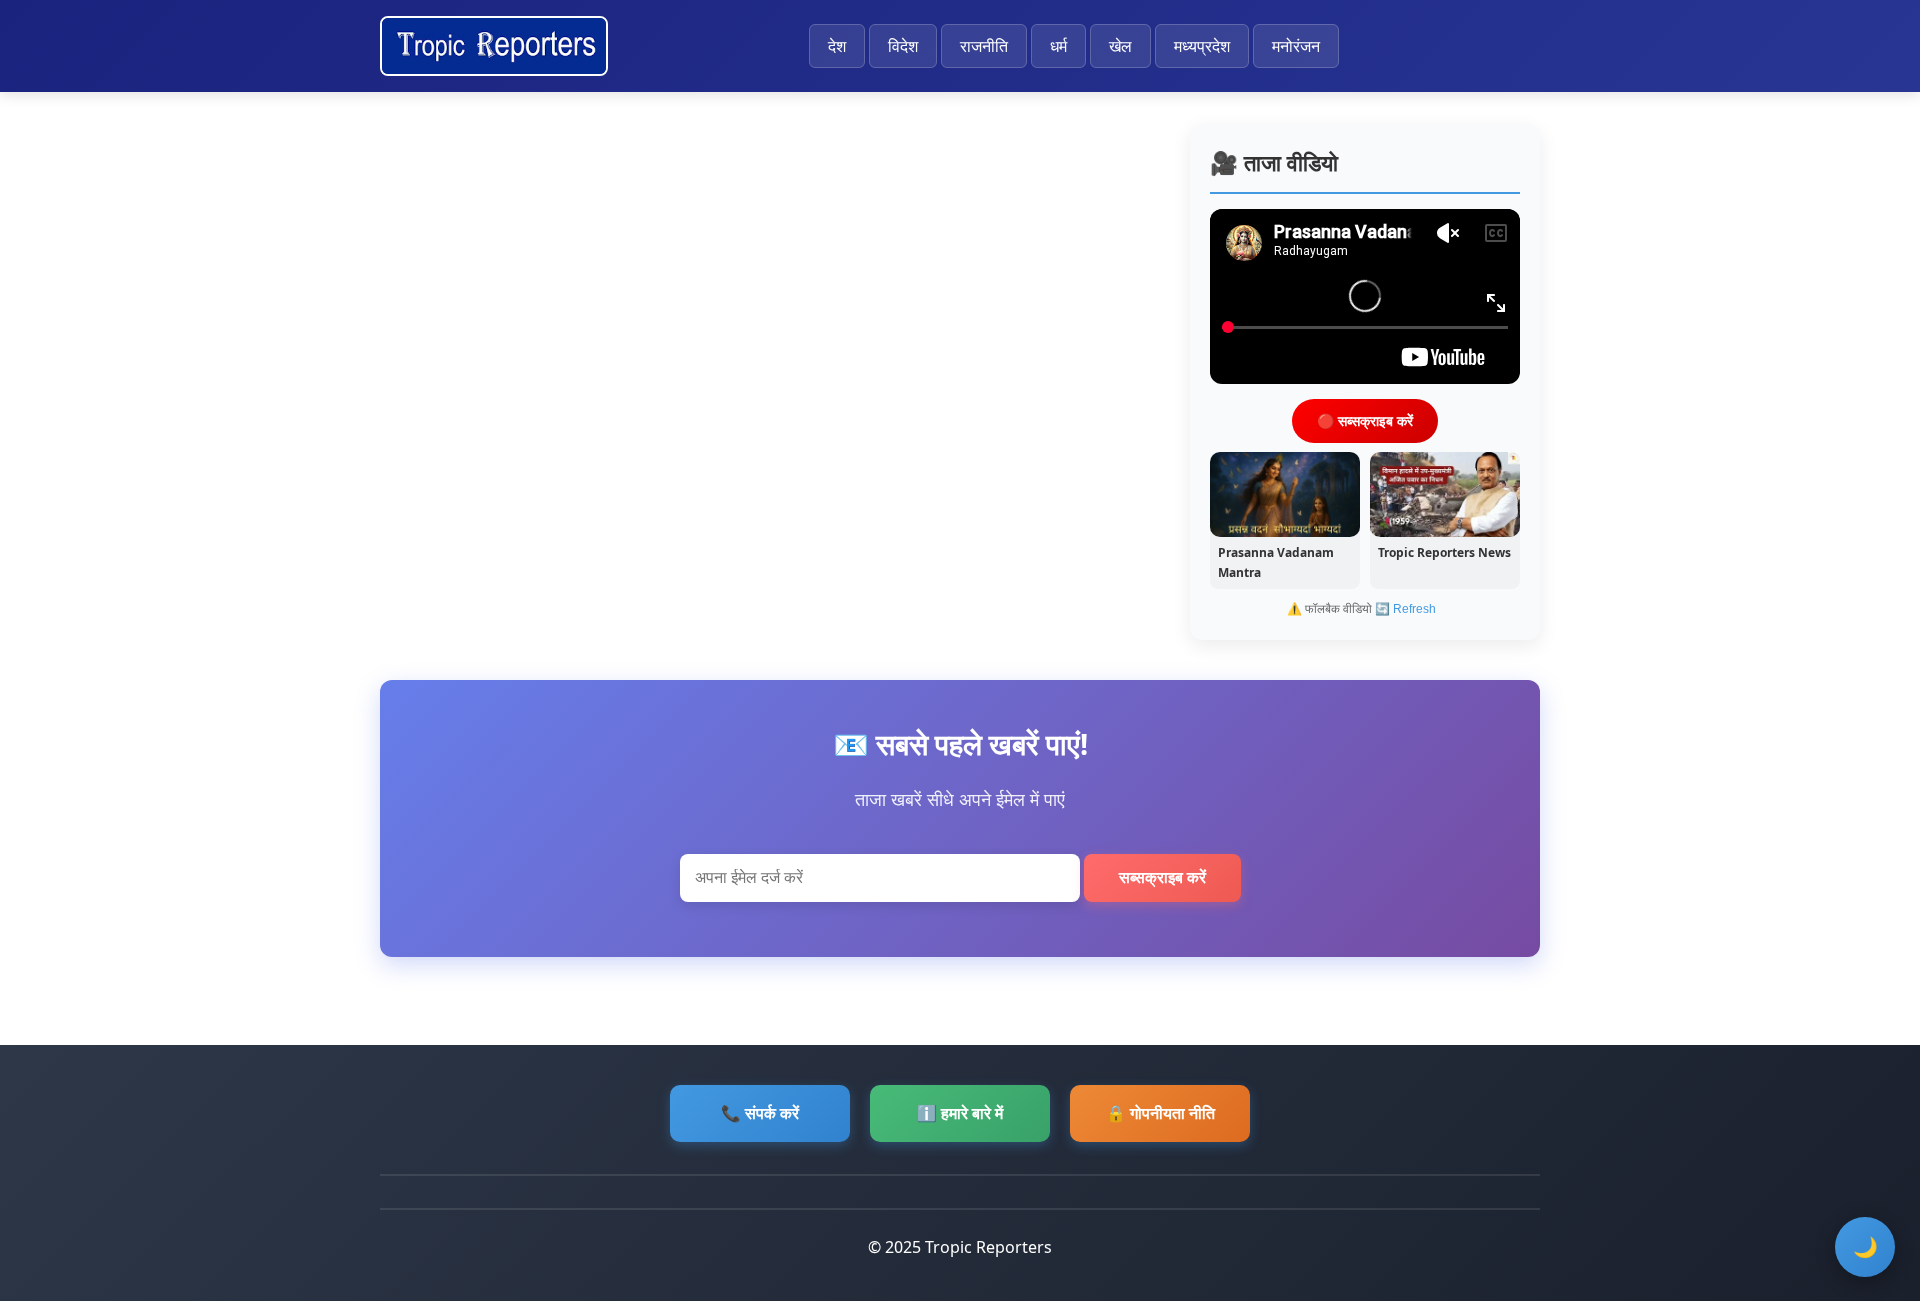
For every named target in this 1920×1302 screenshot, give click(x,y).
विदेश (903, 46)
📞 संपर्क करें (760, 1113)
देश (837, 46)
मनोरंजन (1296, 46)
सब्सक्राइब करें (1162, 877)
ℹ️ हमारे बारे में (960, 1113)
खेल (1120, 46)
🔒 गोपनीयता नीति (1160, 1113)
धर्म (1058, 46)
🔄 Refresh (1405, 609)
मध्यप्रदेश (1202, 46)
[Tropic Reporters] (494, 46)
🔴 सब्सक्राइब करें (1365, 419)
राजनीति (984, 46)
